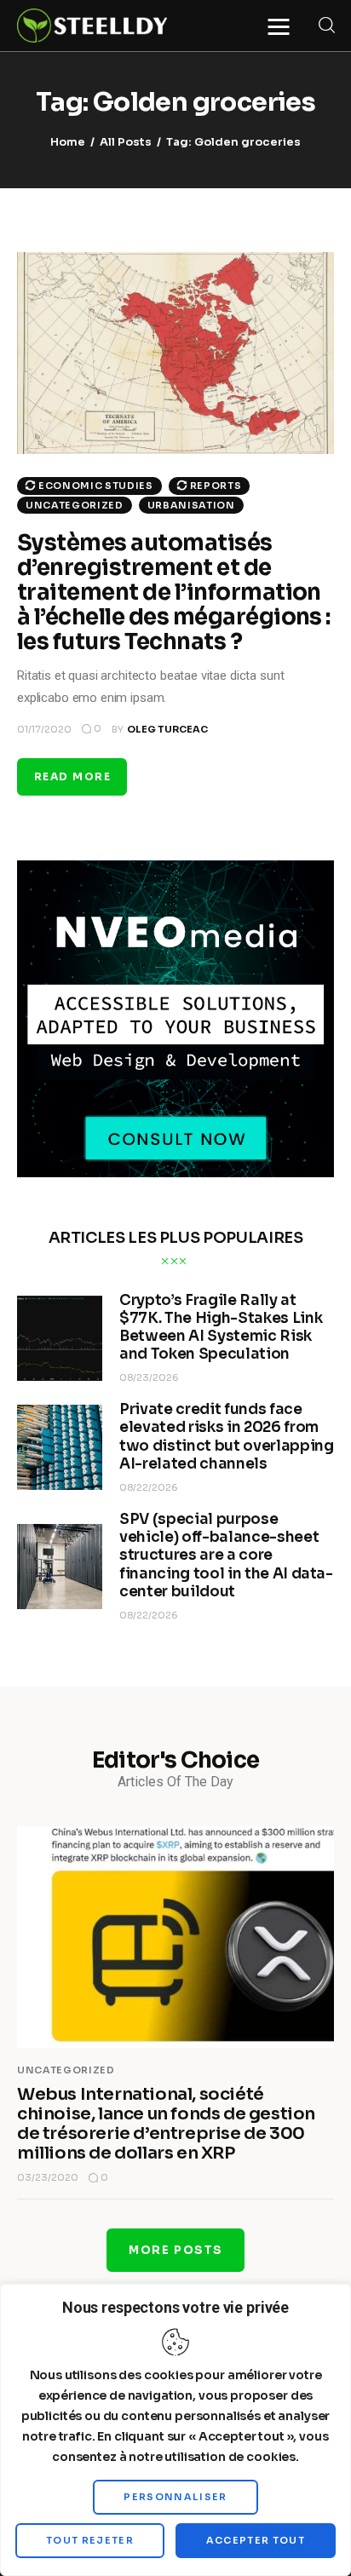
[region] (175, 2430)
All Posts (126, 142)
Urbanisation (191, 505)
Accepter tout (256, 2540)
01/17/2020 (44, 729)
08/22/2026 (149, 1487)
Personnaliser (175, 2497)
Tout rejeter (90, 2540)
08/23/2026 (149, 1377)
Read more (72, 776)
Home (68, 142)
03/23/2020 (48, 2177)
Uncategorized (75, 505)
